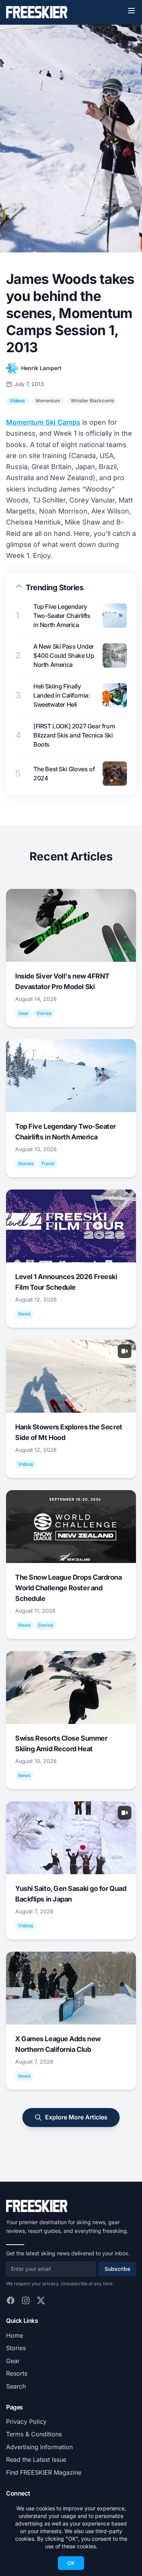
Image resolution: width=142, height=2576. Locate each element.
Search (16, 2386)
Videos (17, 401)
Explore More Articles (76, 2117)
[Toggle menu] (131, 11)
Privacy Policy (26, 2422)
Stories (16, 2348)
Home (15, 2335)
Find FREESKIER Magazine (44, 2472)
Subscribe (117, 2269)
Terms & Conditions (34, 2434)
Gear (13, 2361)
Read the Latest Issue (36, 2459)
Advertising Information (39, 2447)
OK (71, 2563)
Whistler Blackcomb (92, 401)
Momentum (48, 401)
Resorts (17, 2373)
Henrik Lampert (41, 368)
